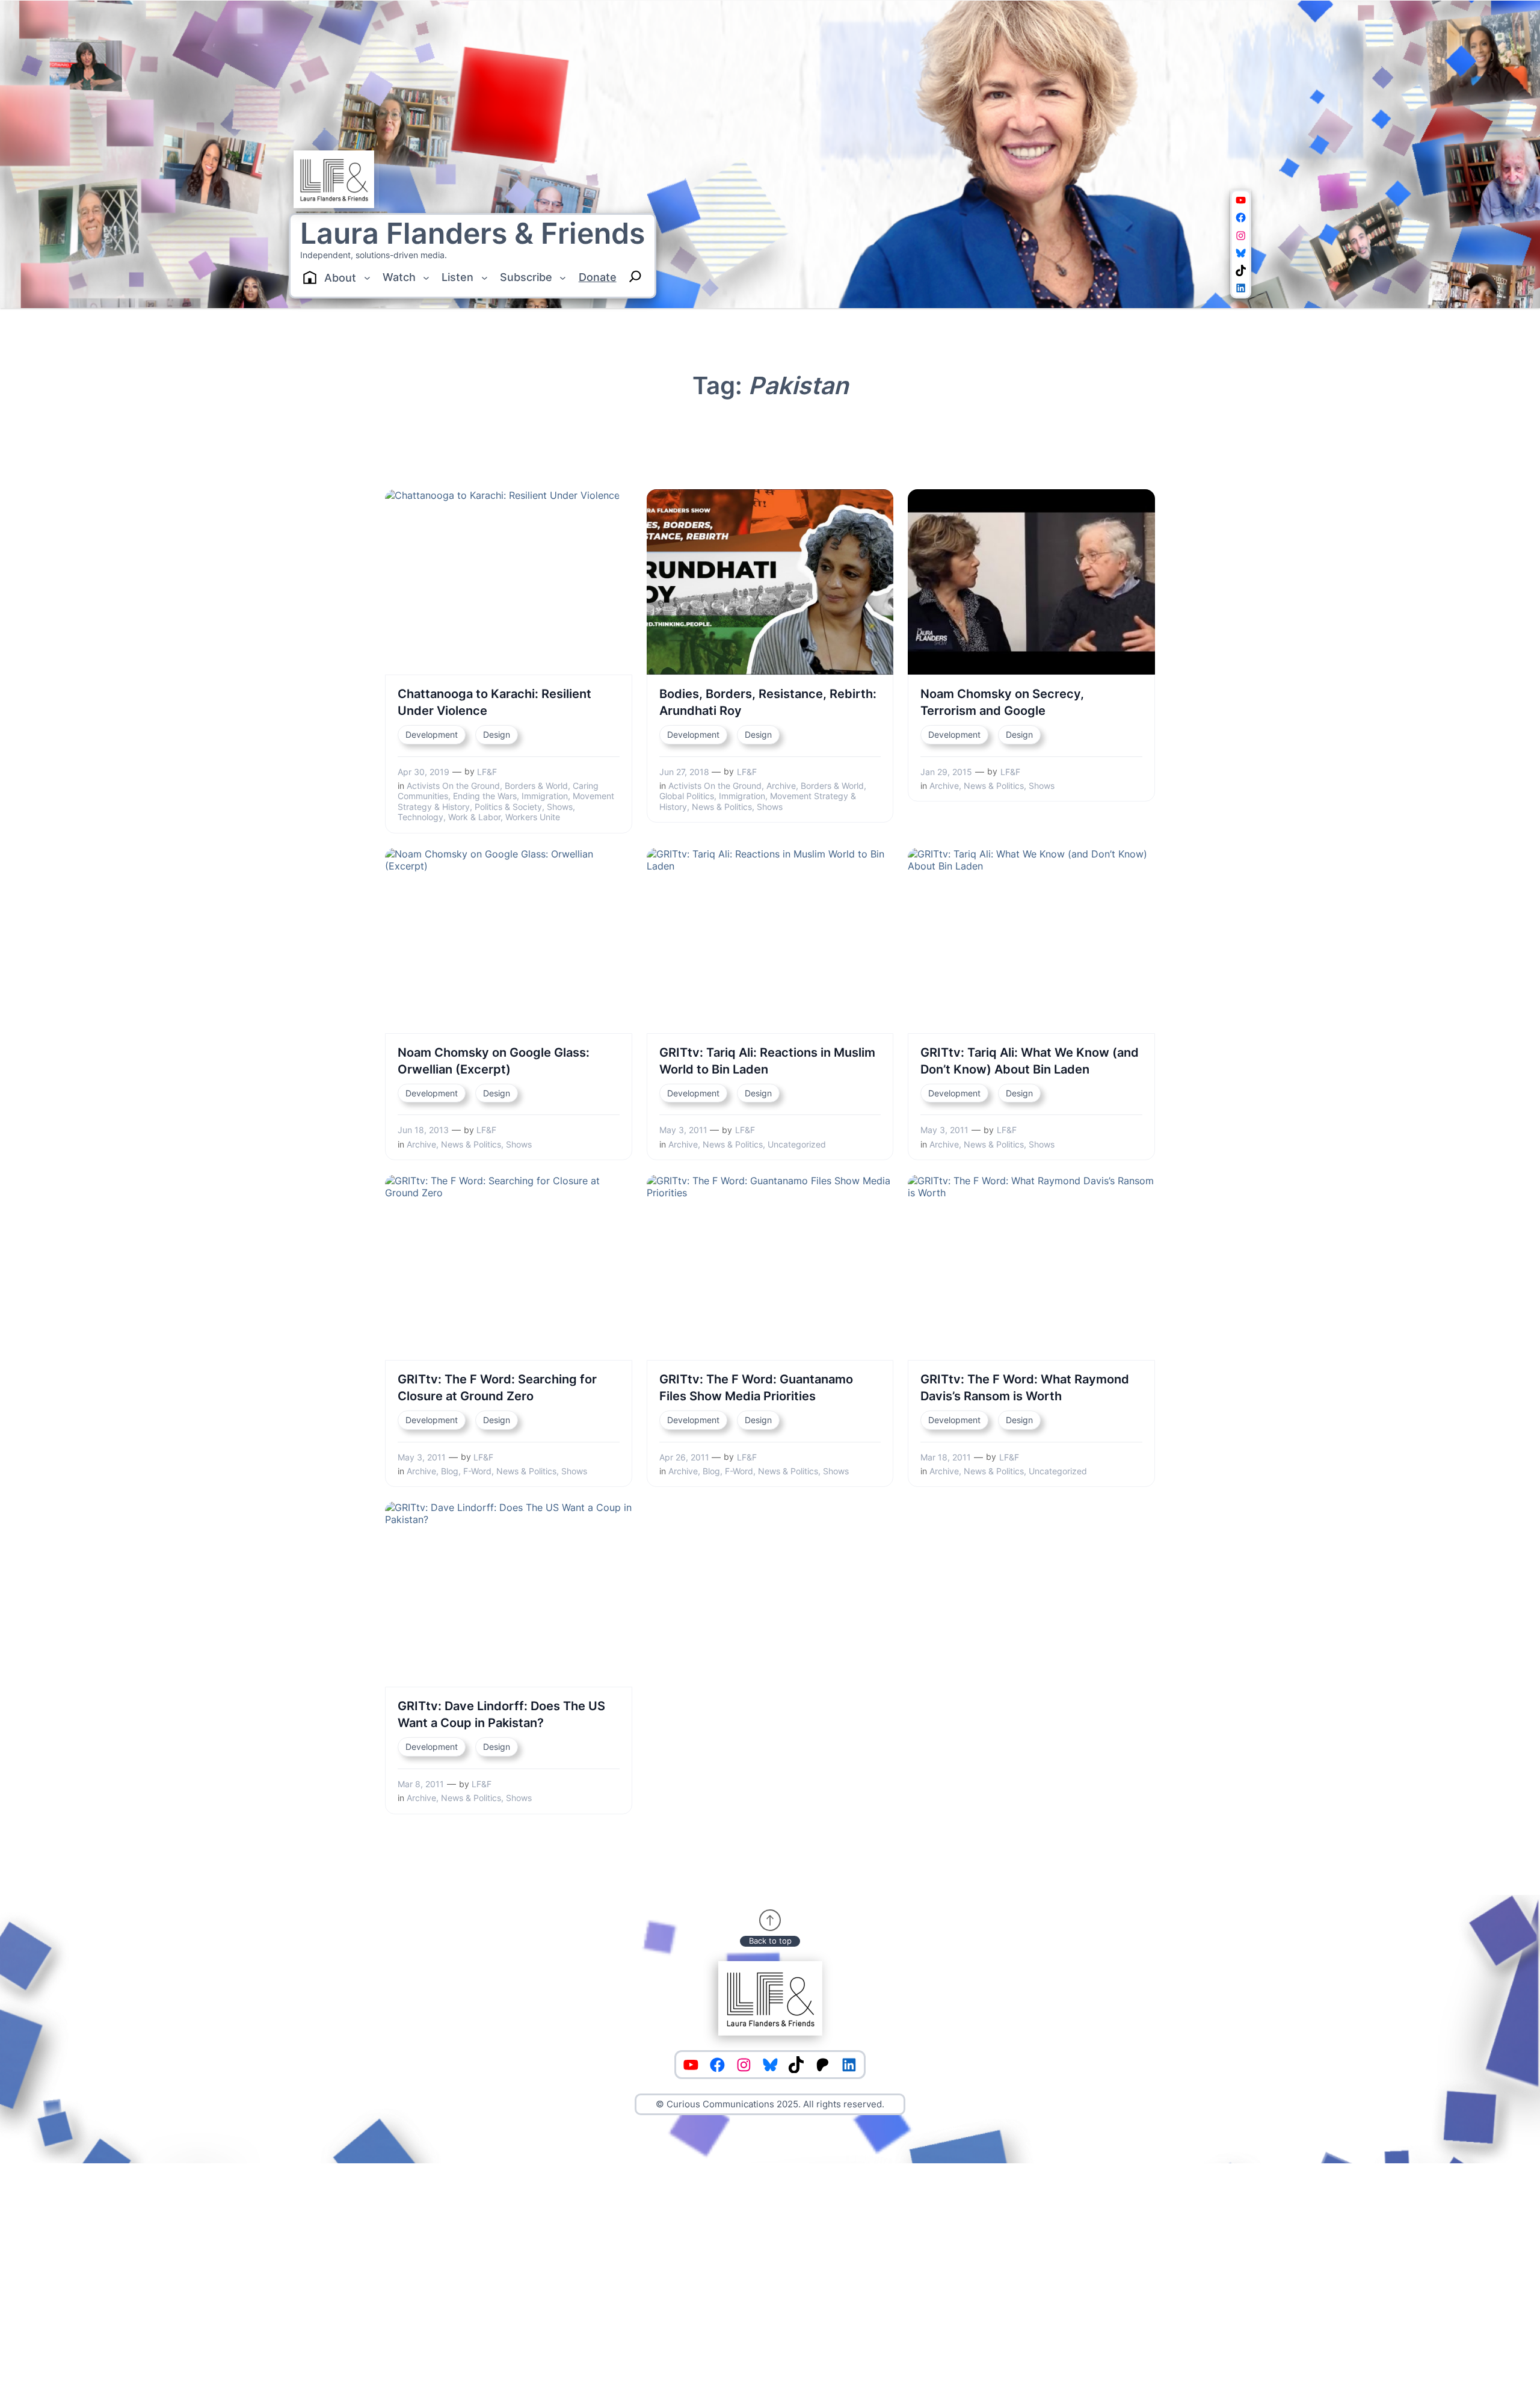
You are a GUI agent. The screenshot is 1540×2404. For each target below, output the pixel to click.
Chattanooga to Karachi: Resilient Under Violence (494, 702)
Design (497, 734)
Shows (560, 807)
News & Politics (722, 807)
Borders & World (536, 786)
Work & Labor (474, 817)
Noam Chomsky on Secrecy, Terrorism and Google (1002, 702)
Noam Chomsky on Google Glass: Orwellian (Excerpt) (494, 1061)
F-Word (477, 1471)
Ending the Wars (485, 796)
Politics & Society (508, 807)
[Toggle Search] (635, 276)
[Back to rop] (770, 1920)
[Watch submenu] (426, 278)
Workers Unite (533, 817)
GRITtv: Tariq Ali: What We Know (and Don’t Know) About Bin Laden (1030, 1061)
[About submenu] (367, 278)
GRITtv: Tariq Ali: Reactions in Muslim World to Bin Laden (767, 1061)
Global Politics (687, 796)
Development (432, 734)
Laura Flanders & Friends (473, 233)
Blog (450, 1471)
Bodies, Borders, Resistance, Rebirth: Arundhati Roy (768, 702)
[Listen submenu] (485, 278)
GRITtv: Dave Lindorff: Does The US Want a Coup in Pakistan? (501, 1714)
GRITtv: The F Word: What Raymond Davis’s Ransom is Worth (1025, 1388)
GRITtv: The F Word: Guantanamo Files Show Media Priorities (756, 1388)
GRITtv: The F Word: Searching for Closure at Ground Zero (497, 1388)
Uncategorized (797, 1144)
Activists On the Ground (453, 786)
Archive (781, 786)
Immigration (545, 796)
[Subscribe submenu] (563, 278)
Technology (420, 817)
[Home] (310, 277)
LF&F (487, 772)
